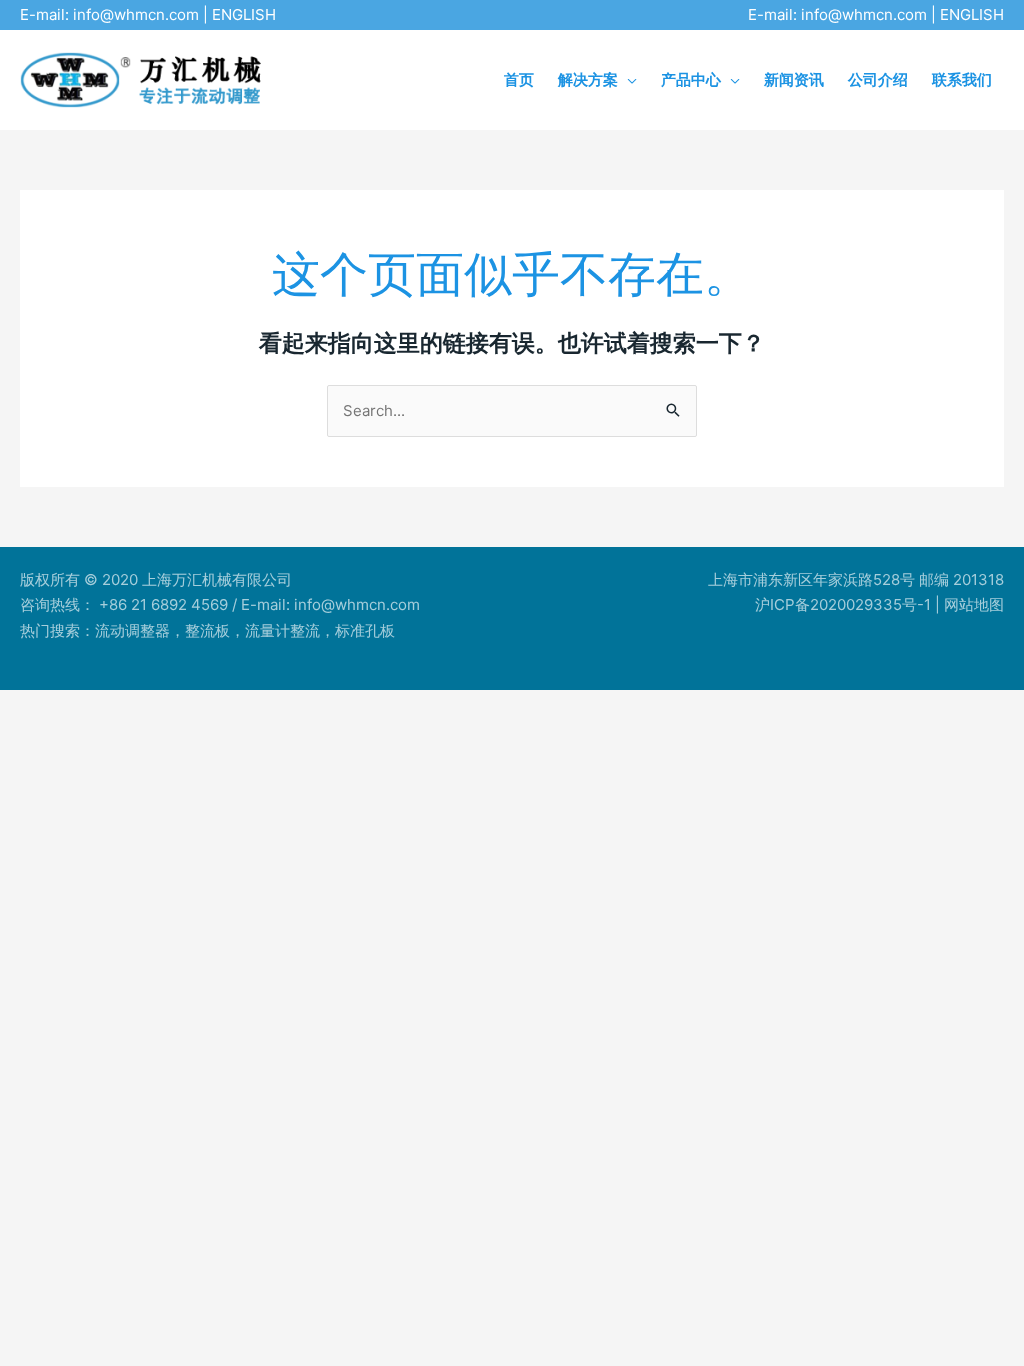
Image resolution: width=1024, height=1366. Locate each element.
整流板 (207, 630)
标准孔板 (365, 630)
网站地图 (974, 604)
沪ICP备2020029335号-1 (843, 604)
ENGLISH (244, 14)
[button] (627, 79)
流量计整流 (282, 630)
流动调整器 (132, 630)
